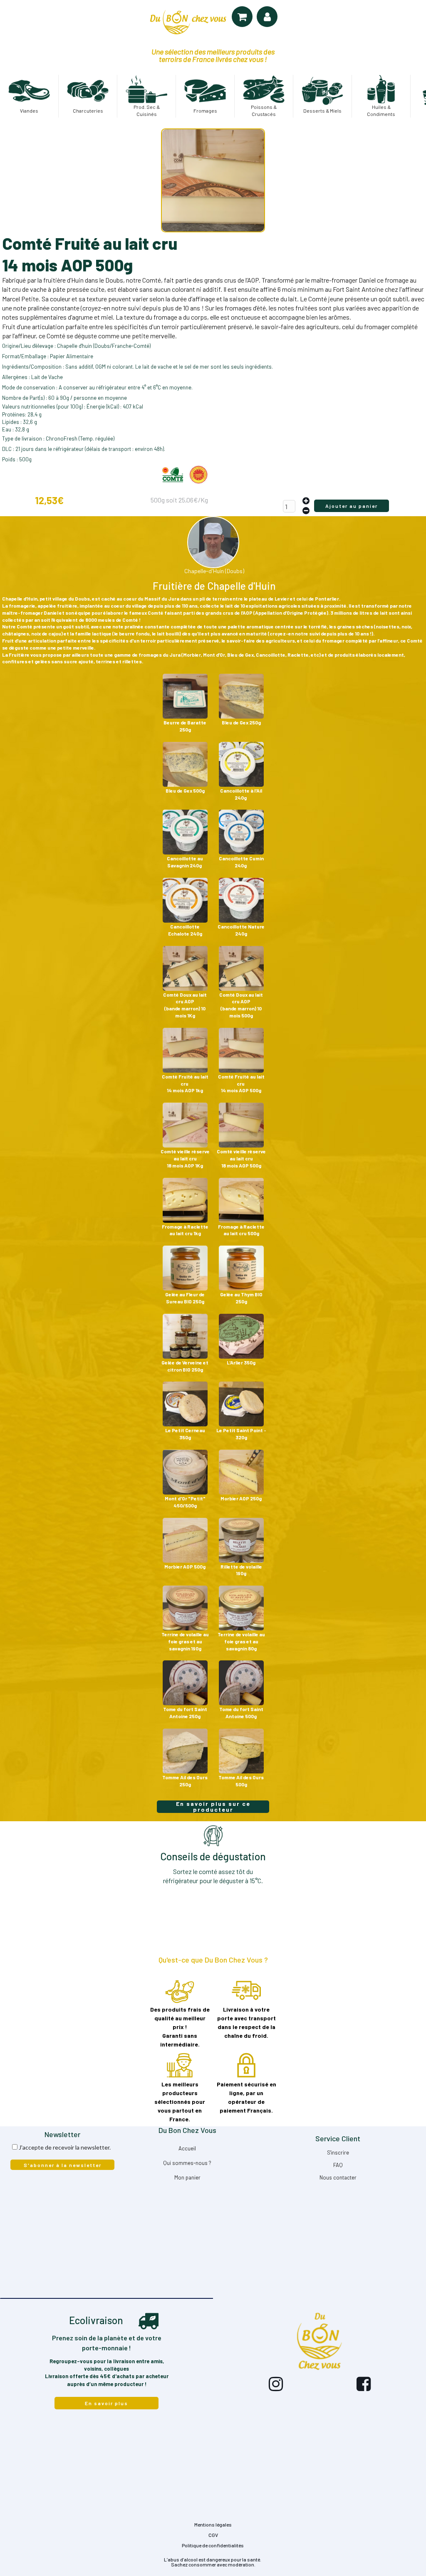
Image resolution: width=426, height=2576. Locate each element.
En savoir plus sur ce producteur (213, 1807)
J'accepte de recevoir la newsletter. (65, 2147)
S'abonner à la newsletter (63, 2165)
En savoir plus (106, 2403)
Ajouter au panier (352, 506)
